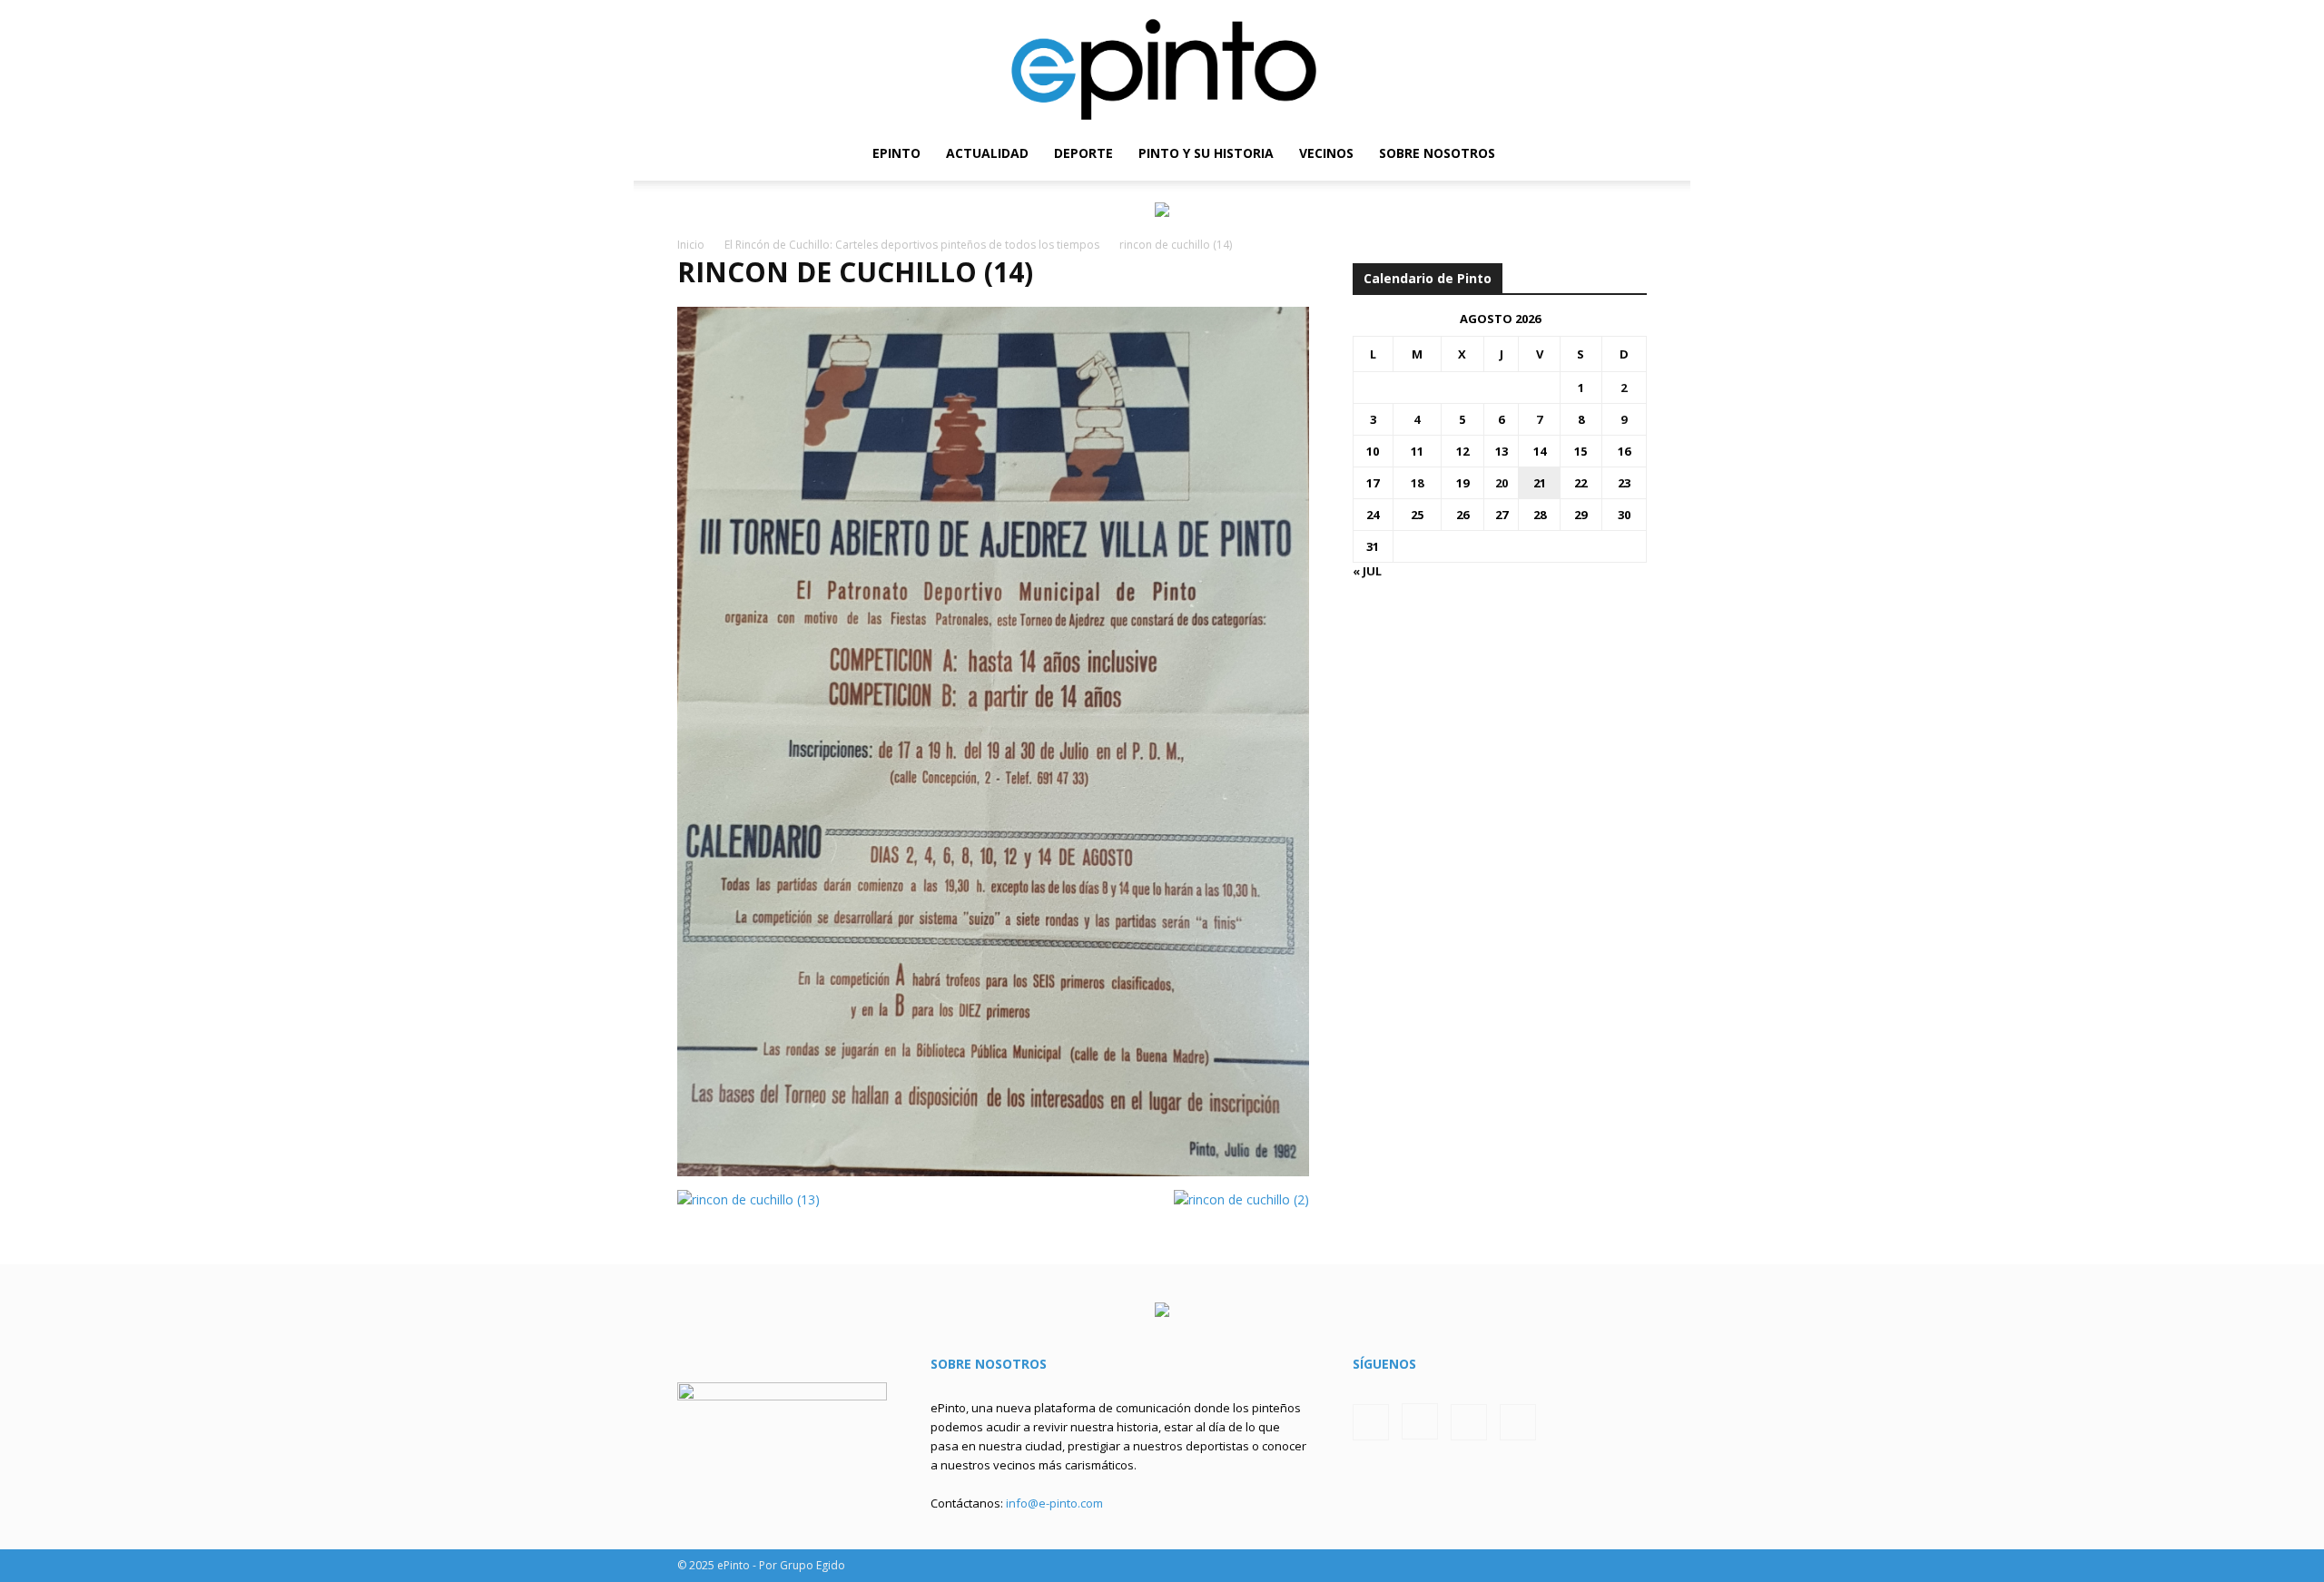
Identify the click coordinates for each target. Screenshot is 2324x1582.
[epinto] (1162, 63)
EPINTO (896, 153)
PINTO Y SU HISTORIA (1206, 153)
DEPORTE (1083, 153)
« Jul (1367, 571)
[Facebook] (1541, 153)
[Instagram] (1571, 153)
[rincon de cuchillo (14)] (993, 1171)
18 (1417, 483)
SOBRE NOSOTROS (1437, 153)
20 (1502, 483)
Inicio (691, 245)
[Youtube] (1633, 153)
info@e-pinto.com (1054, 1503)
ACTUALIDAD (987, 153)
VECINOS (1326, 153)
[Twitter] (1602, 153)
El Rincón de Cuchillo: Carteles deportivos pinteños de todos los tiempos (912, 245)
